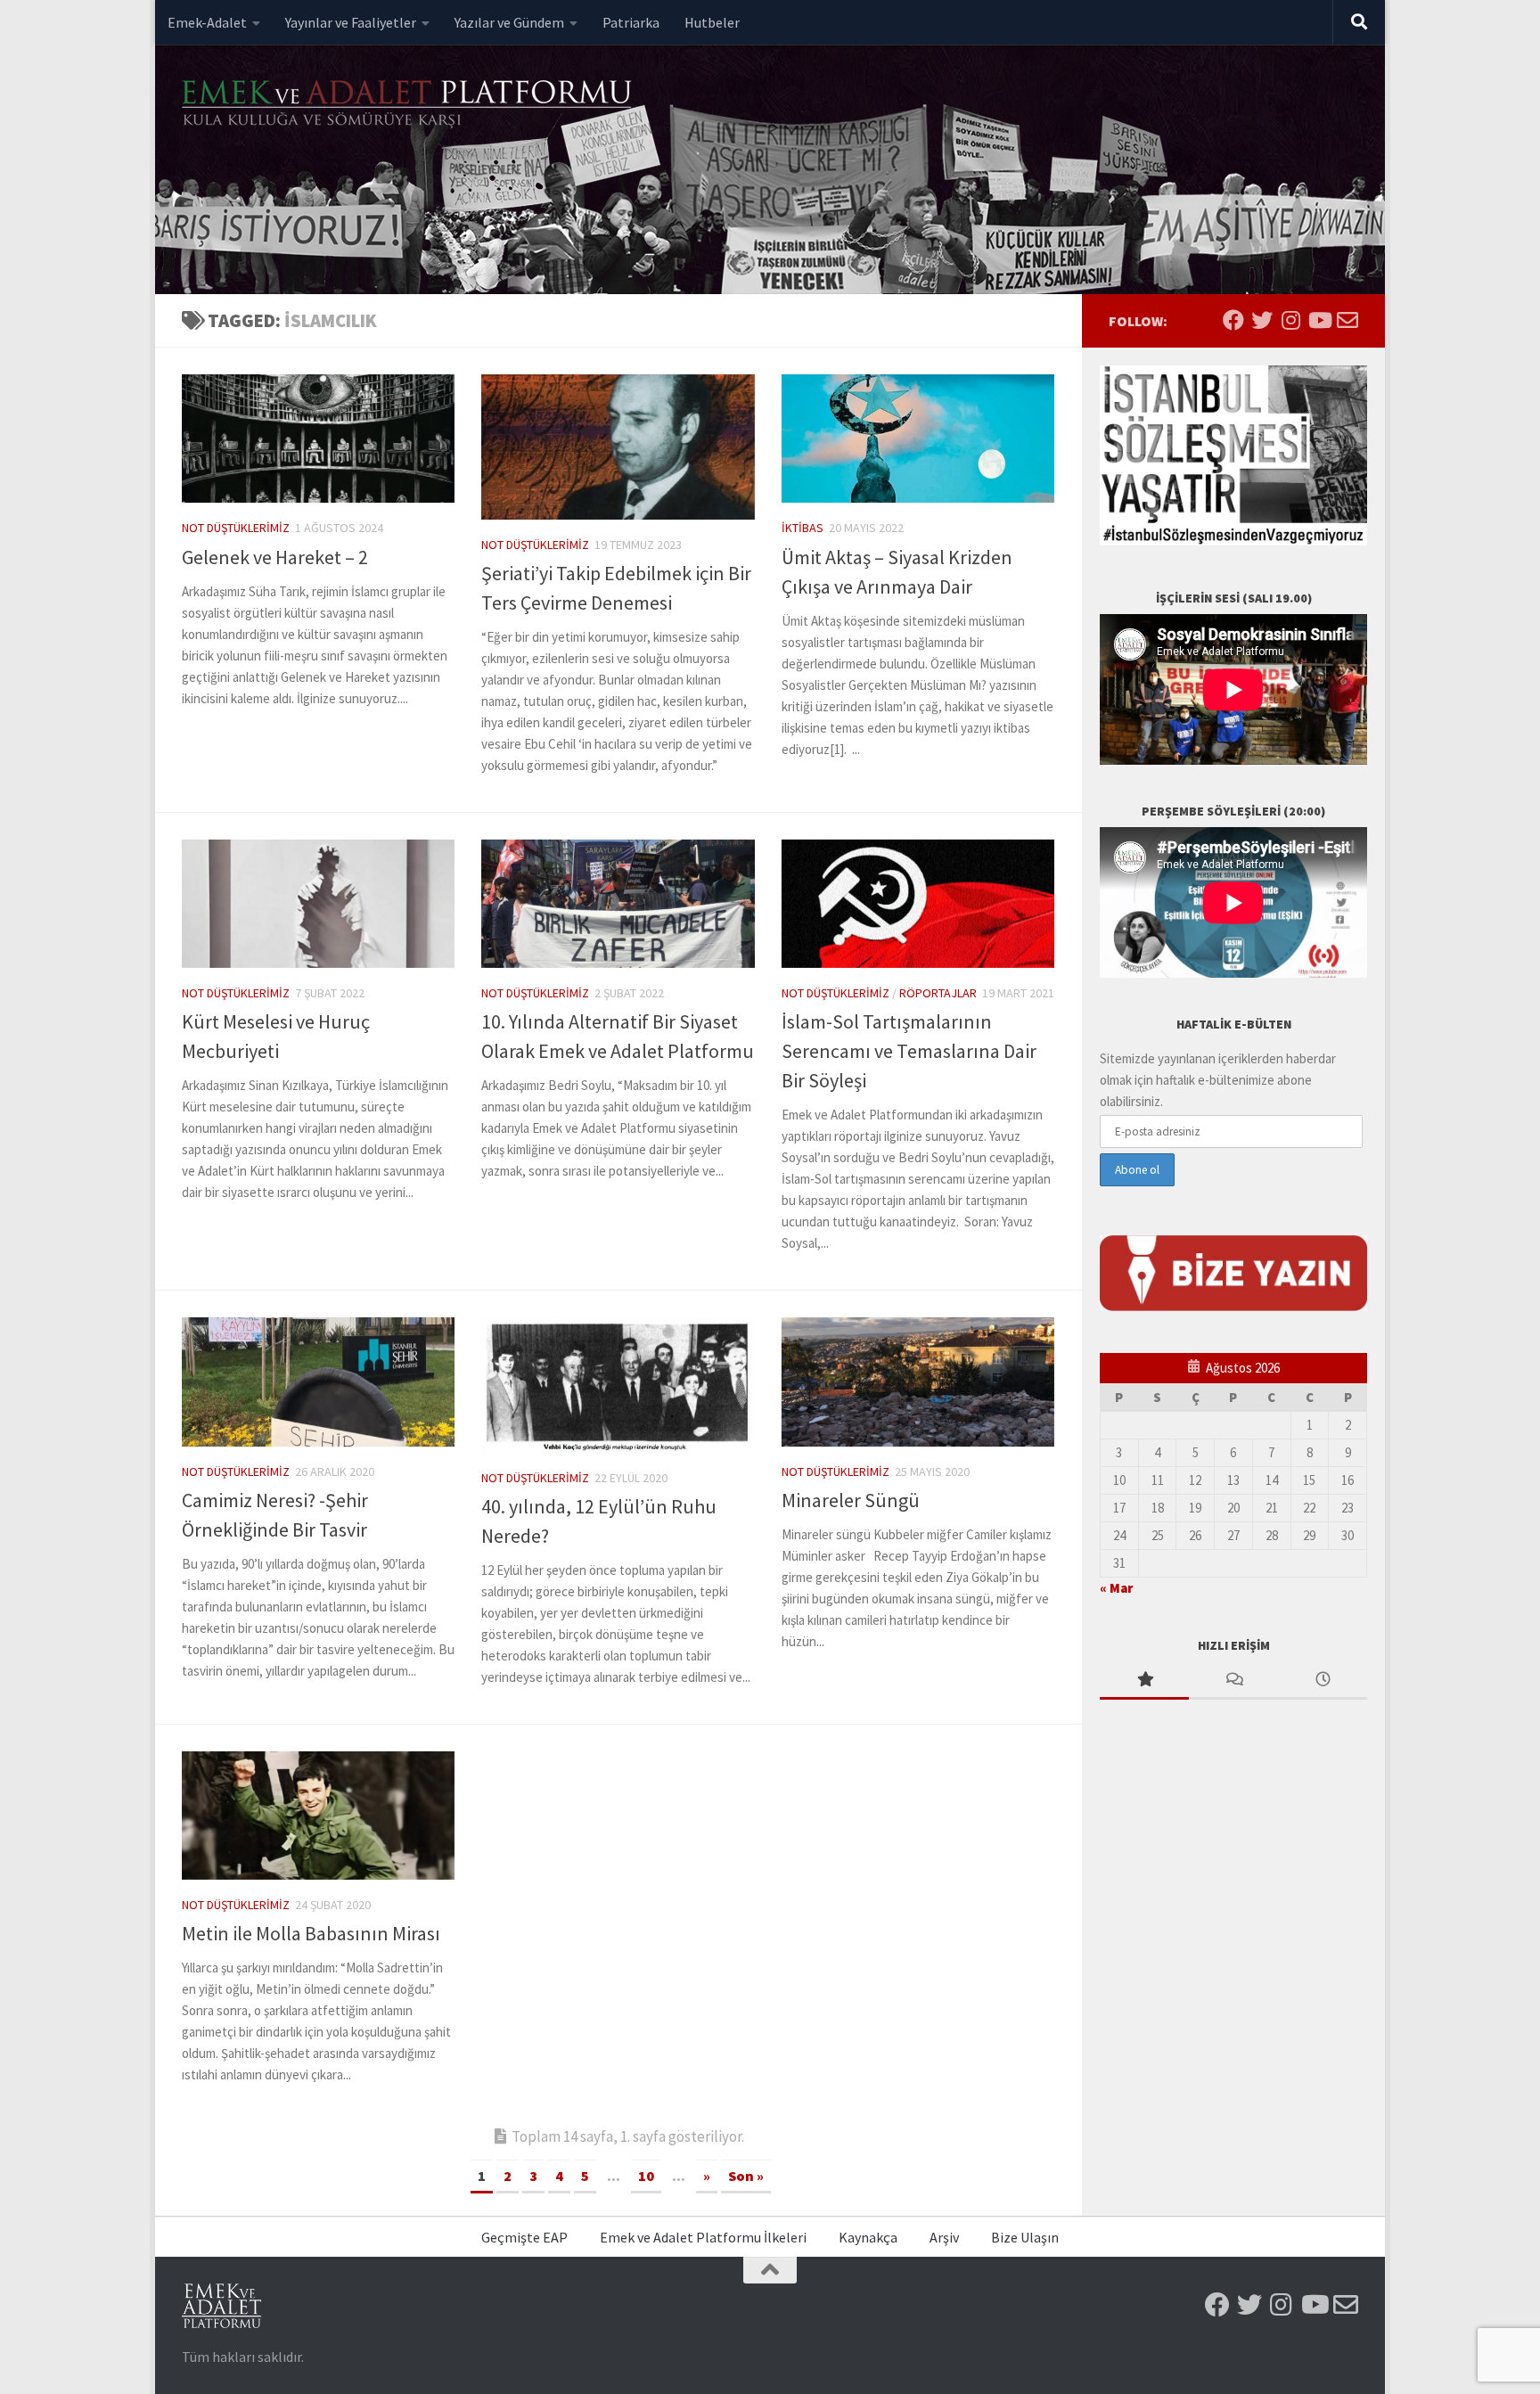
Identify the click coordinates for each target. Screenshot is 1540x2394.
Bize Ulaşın (1025, 2237)
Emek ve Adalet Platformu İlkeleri (703, 2237)
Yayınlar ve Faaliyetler (351, 22)
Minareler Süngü (851, 1500)
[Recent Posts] (1323, 1681)
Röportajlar (938, 993)
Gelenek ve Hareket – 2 (275, 557)
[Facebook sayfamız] (1233, 320)
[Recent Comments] (1233, 1681)
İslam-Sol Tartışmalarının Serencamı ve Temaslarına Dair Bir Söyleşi (909, 1051)
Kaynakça (868, 2237)
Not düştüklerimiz (236, 528)
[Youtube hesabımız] (1319, 320)
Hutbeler (712, 22)
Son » (746, 2176)
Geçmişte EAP (524, 2237)
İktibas (803, 528)
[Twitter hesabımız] (1262, 320)
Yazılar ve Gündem (509, 22)
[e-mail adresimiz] (1347, 320)
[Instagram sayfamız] (1290, 320)
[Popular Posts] (1144, 1681)
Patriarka (631, 22)
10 (646, 2176)
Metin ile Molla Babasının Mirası (311, 1933)
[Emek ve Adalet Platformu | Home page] (409, 105)
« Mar (1116, 1588)
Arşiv (944, 2237)
